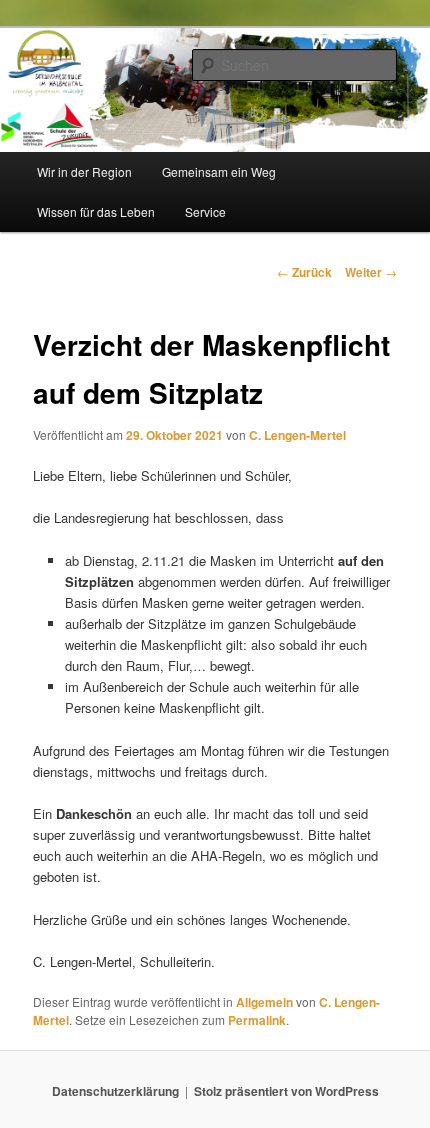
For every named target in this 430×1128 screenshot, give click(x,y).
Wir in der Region (84, 171)
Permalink (257, 1020)
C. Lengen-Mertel (297, 435)
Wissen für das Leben (96, 211)
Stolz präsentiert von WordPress (286, 1091)
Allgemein (264, 1002)
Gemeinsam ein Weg (219, 171)
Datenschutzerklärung (115, 1091)
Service (205, 211)
